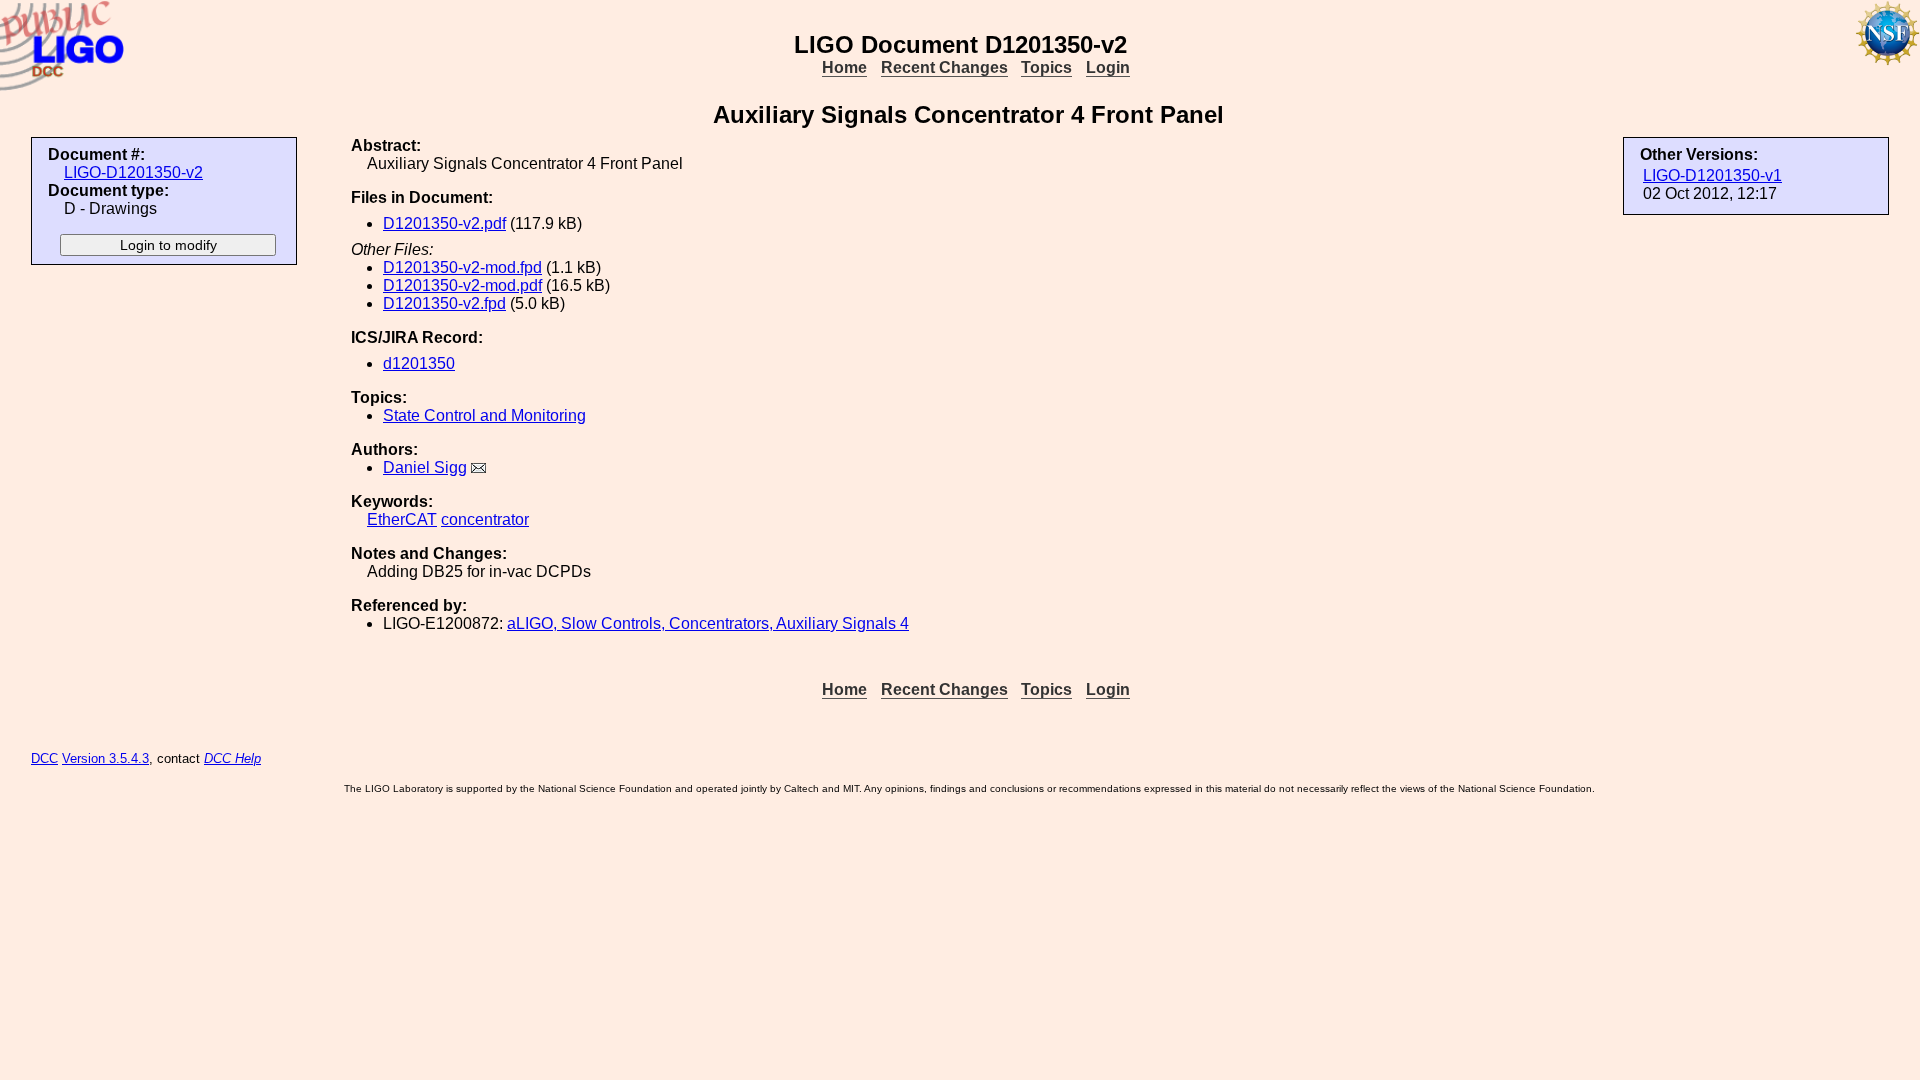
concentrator (485, 519)
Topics (1046, 67)
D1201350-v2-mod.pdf (462, 285)
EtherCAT (402, 519)
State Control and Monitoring (484, 415)
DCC (44, 758)
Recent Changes (944, 67)
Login (1108, 67)
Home (844, 67)
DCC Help (232, 758)
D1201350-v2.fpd (444, 303)
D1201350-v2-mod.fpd (462, 267)
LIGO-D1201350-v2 (133, 172)
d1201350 (419, 363)
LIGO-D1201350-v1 (1712, 175)
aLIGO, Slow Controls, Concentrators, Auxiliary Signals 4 (708, 623)
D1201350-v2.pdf (444, 223)
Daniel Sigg (425, 467)
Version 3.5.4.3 (105, 758)
